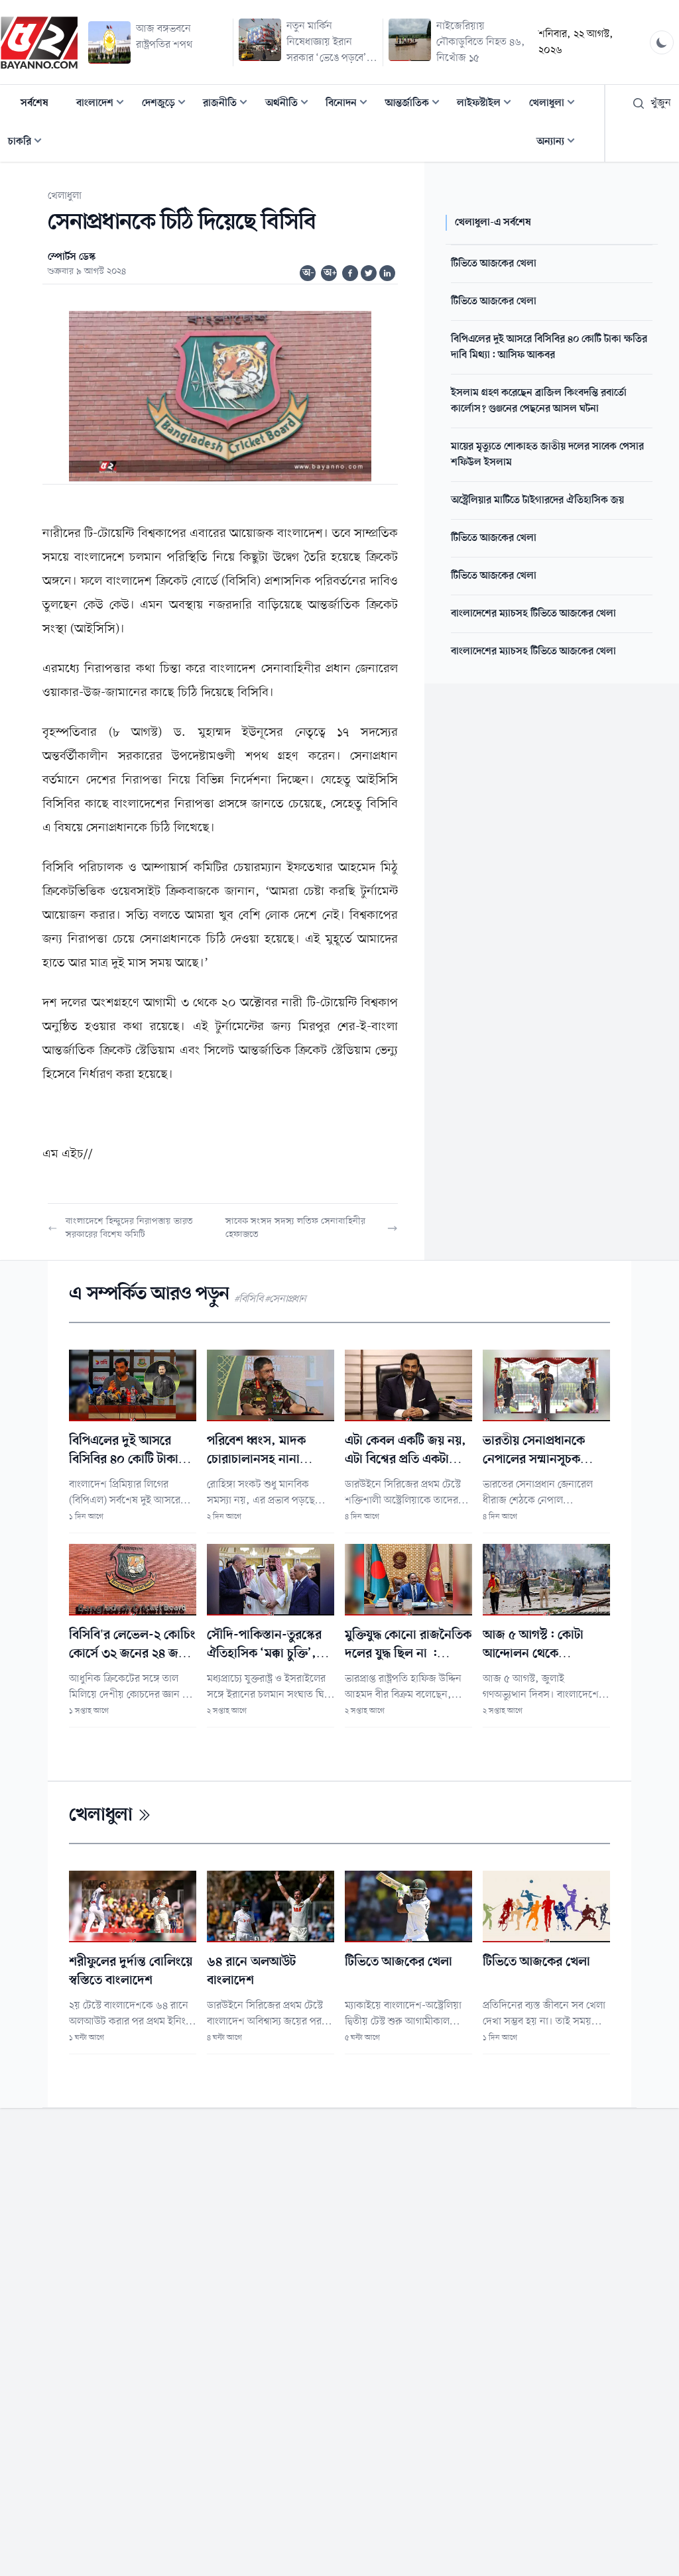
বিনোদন (350, 104)
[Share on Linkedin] (387, 273)
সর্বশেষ (34, 103)
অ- (308, 273)
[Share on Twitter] (369, 273)
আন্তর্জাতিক (416, 104)
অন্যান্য (560, 143)
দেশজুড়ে (168, 104)
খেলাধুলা (556, 104)
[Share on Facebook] (350, 273)
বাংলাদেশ (104, 104)
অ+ (330, 273)
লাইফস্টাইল (488, 104)
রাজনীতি (229, 104)
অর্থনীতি (291, 104)
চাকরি (29, 143)
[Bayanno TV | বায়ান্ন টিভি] (39, 42)
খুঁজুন (661, 103)
